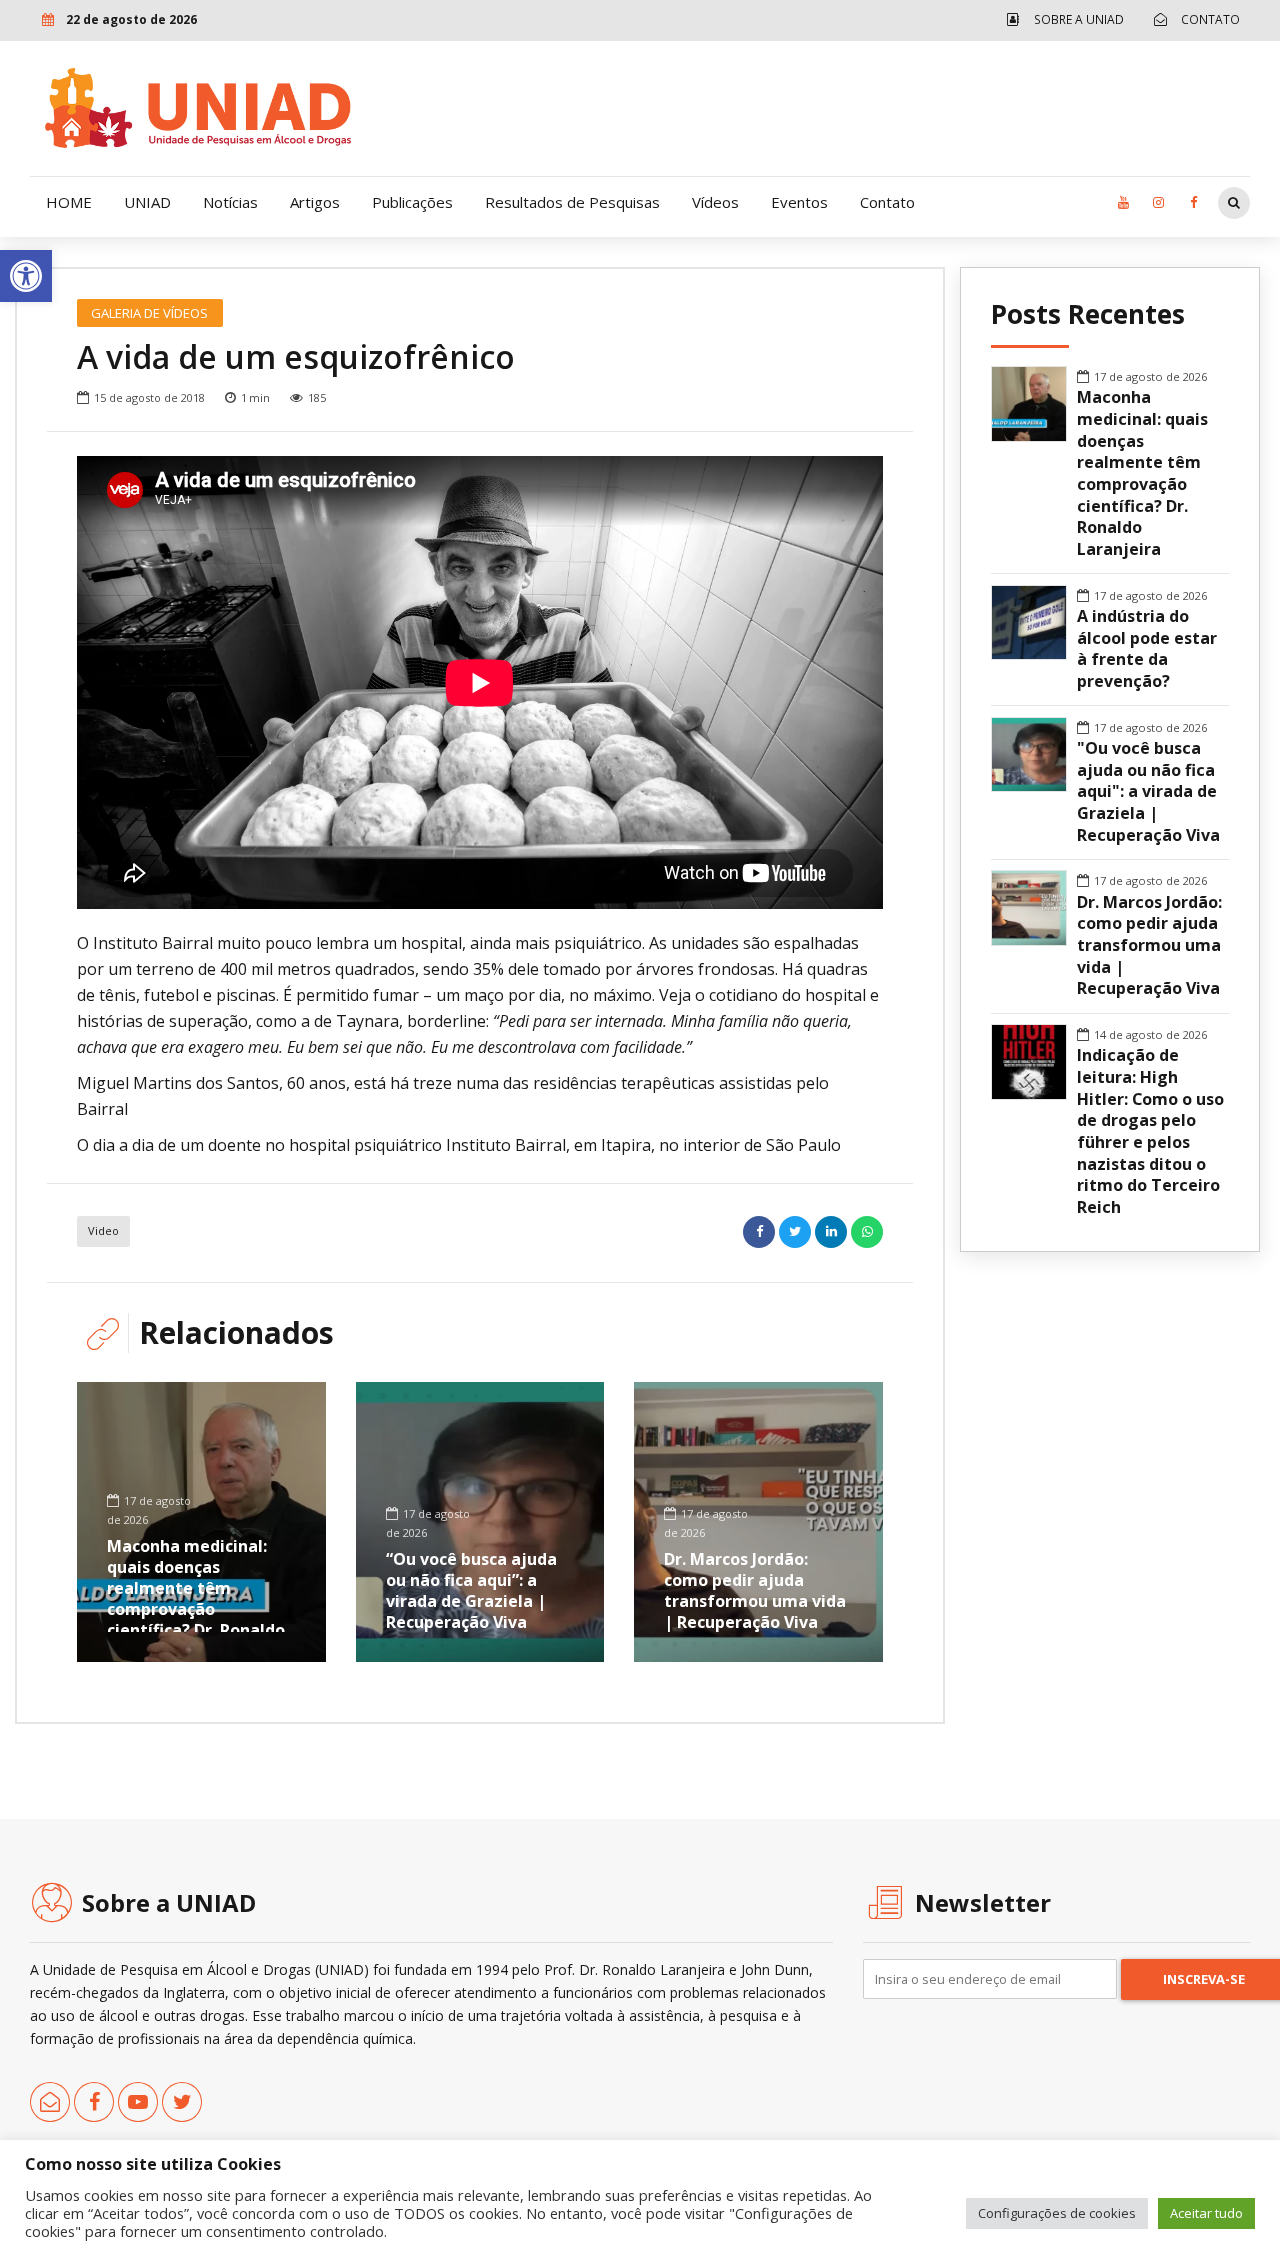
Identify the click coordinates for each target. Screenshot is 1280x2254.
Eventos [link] (799, 202)
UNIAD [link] (147, 202)
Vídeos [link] (715, 202)
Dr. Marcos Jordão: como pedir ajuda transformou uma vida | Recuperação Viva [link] (755, 1590)
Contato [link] (887, 202)
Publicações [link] (412, 202)
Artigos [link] (315, 202)
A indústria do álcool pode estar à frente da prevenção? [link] (1147, 649)
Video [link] (103, 1230)
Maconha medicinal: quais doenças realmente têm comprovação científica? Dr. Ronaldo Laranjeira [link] (196, 1598)
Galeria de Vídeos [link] (149, 313)
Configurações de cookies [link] (1057, 2213)
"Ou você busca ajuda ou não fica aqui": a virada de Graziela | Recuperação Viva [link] (1148, 792)
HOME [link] (69, 202)
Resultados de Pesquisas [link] (572, 202)
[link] (26, 276)
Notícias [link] (230, 202)
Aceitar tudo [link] (1206, 2213)
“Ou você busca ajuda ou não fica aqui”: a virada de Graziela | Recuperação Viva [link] (471, 1590)
